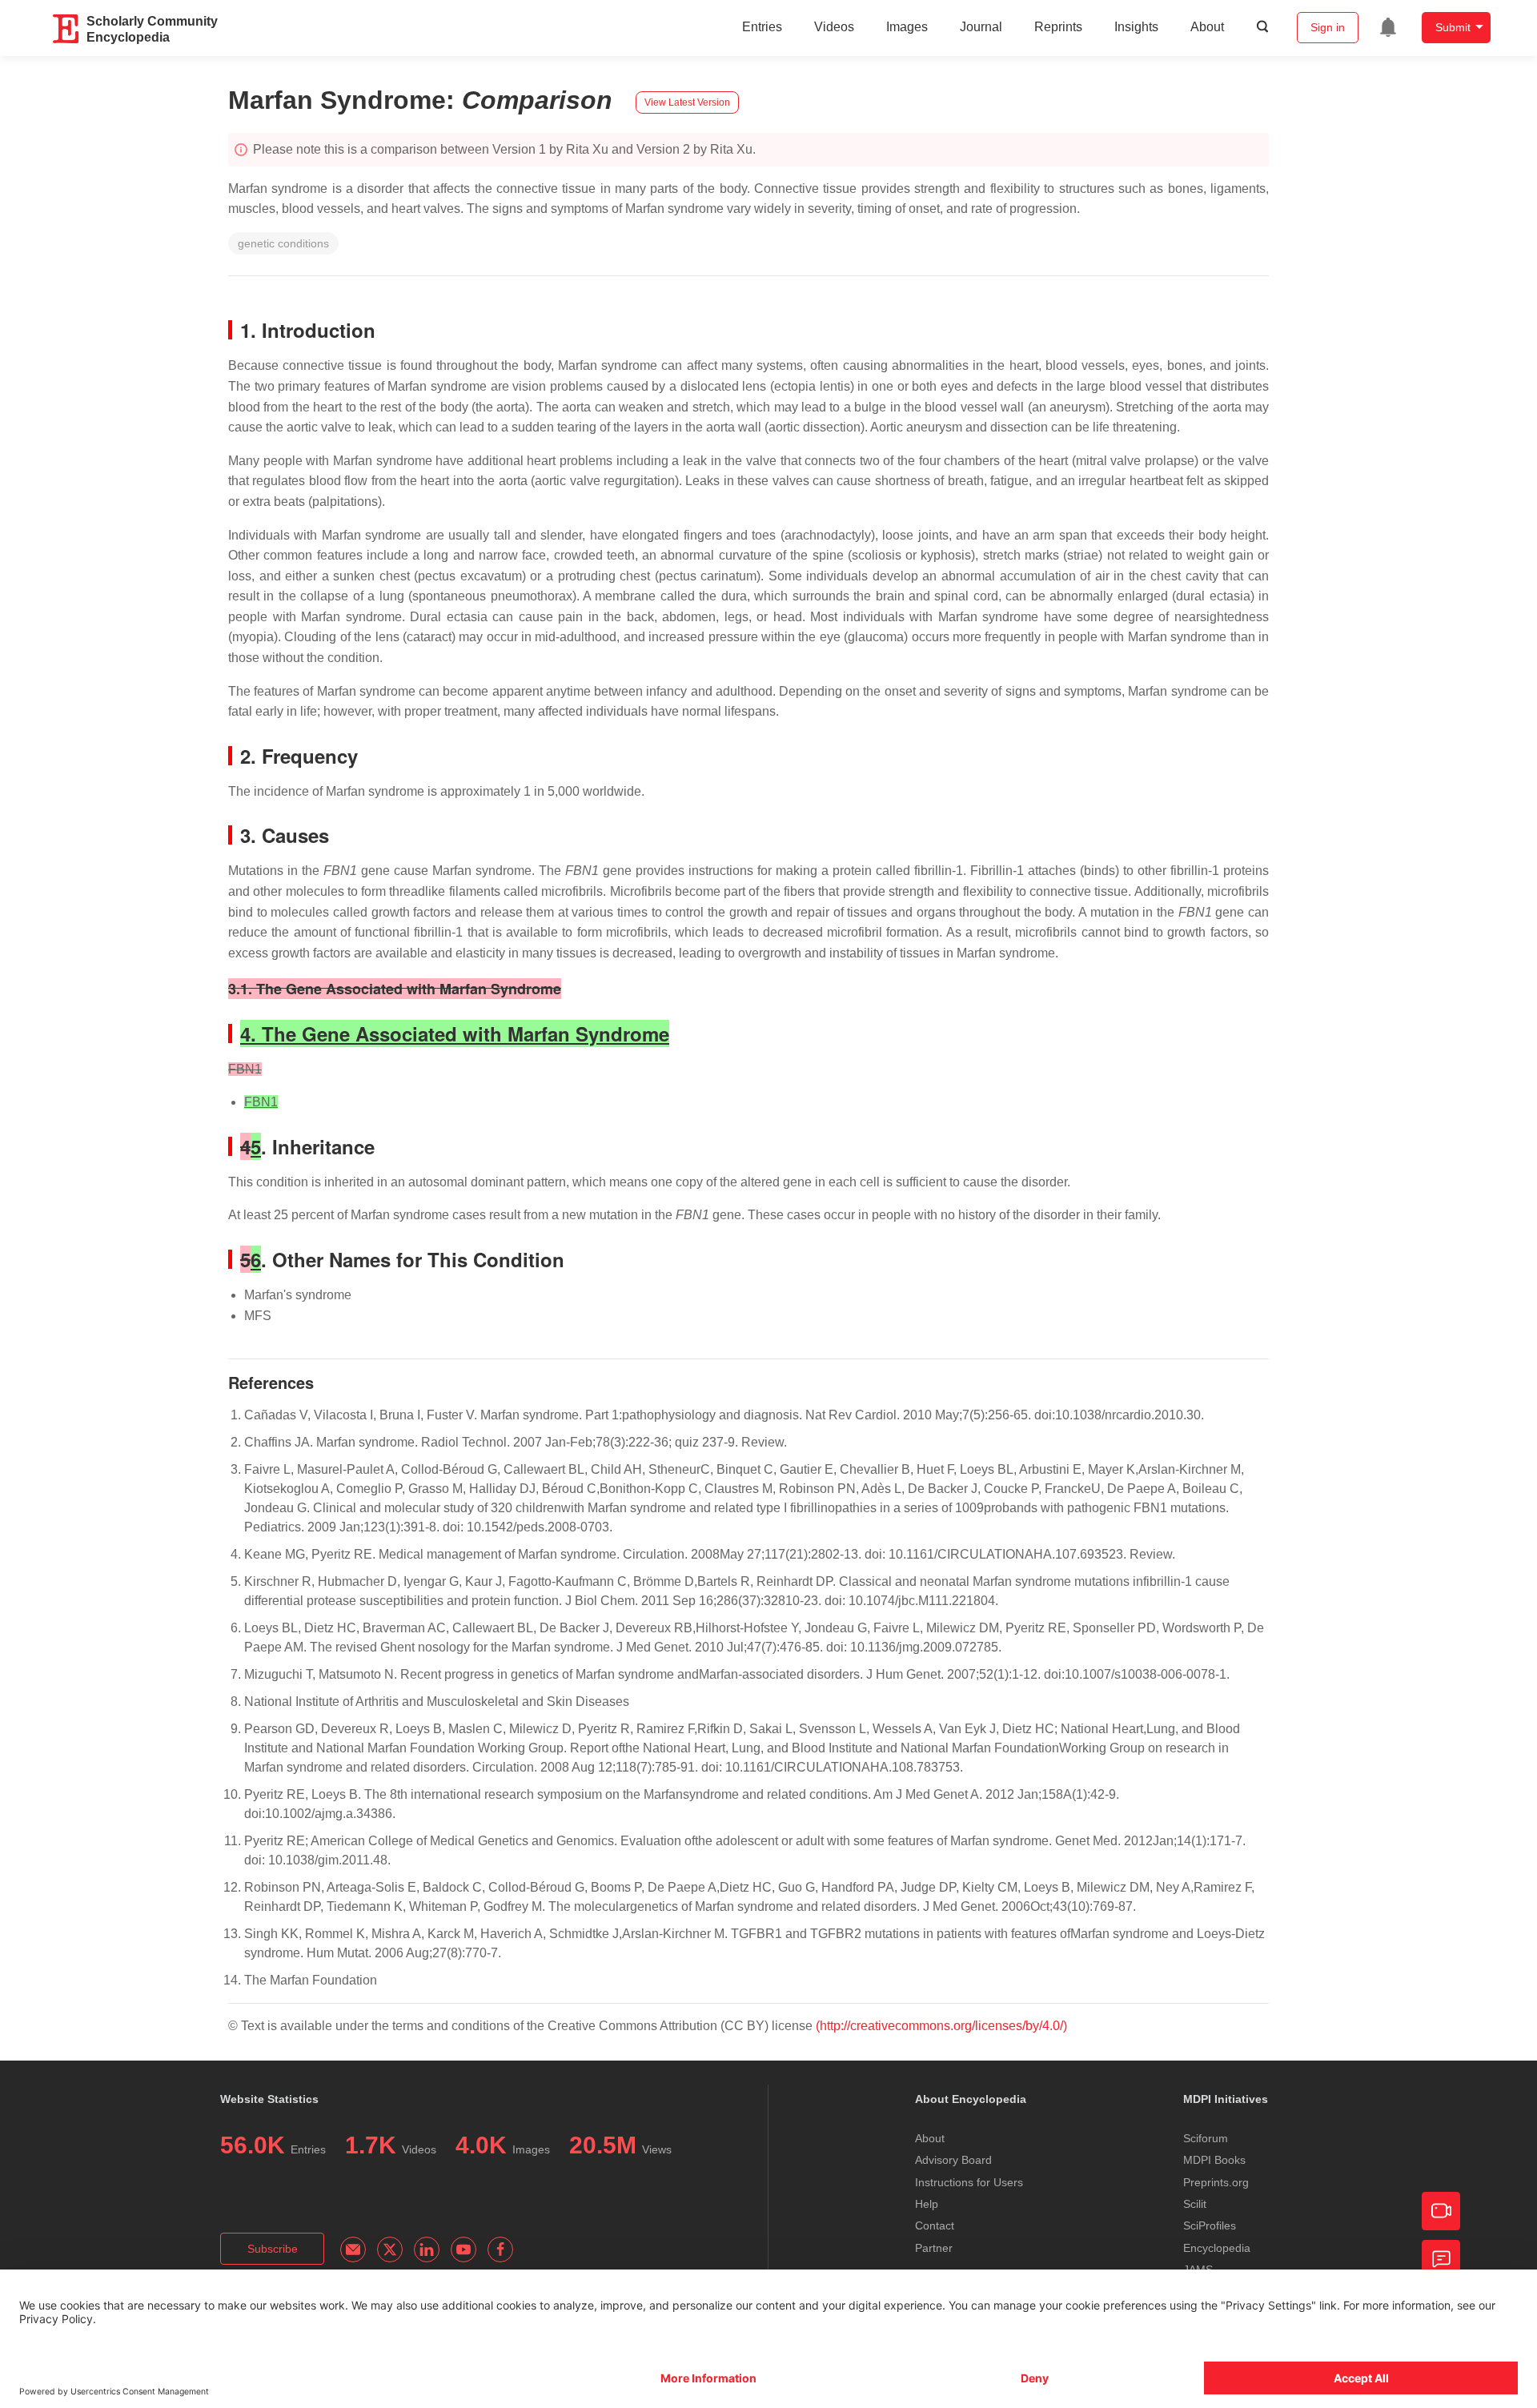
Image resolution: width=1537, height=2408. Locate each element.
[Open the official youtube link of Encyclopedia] (464, 2249)
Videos (834, 27)
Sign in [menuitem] (1328, 27)
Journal (981, 27)
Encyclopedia (1217, 2248)
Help (927, 2204)
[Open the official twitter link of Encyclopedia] (390, 2249)
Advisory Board (953, 2160)
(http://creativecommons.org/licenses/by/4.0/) (941, 2026)
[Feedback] (1441, 2259)
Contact (935, 2225)
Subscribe (273, 2249)
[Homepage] (66, 29)
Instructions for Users (969, 2182)
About (1207, 27)
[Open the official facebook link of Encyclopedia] (500, 2249)
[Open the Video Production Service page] (1441, 2211)
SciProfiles (1210, 2225)
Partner (934, 2248)
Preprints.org (1216, 2182)
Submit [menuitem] (1453, 27)
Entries (762, 27)
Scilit (1195, 2204)
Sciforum (1206, 2138)
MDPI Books (1214, 2160)
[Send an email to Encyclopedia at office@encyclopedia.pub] (353, 2249)
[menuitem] (1388, 27)
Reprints (1058, 27)
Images (907, 27)
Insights (1136, 27)
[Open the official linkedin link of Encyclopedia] (427, 2249)
